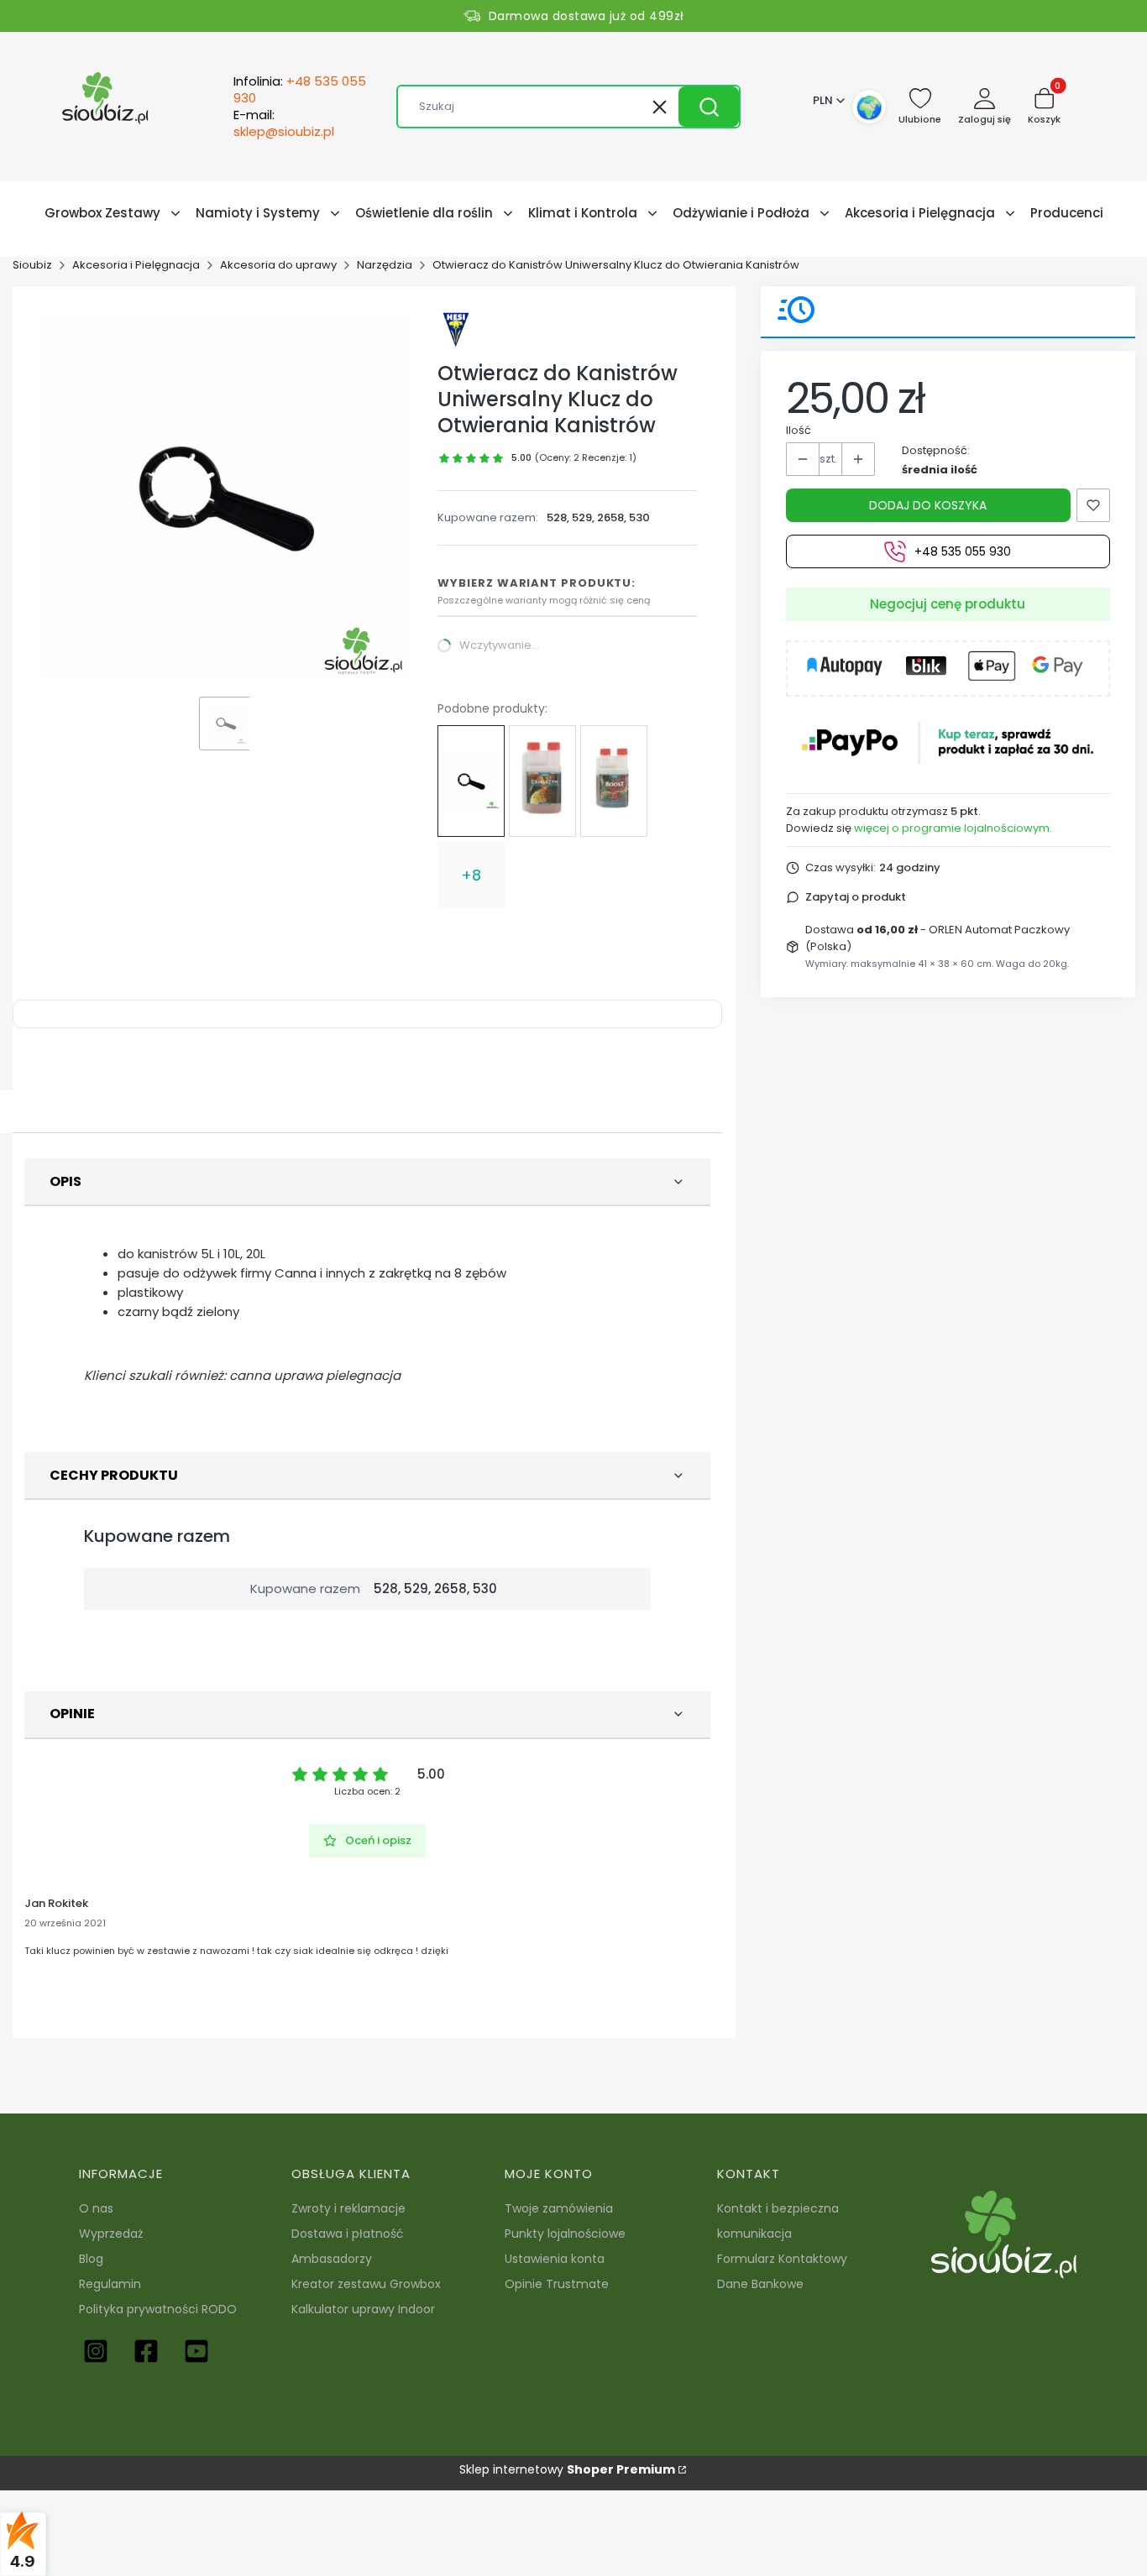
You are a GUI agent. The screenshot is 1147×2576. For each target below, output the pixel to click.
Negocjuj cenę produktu (948, 604)
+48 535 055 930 (963, 551)
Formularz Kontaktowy (782, 2259)
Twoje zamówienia (559, 2208)
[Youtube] (196, 2351)
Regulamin (110, 2284)
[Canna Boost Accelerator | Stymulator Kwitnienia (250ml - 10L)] (614, 781)
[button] (709, 107)
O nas (96, 2208)
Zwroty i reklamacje (348, 2208)
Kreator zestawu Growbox (366, 2284)
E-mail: (284, 123)
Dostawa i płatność (348, 2234)
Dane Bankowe (760, 2284)
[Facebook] (146, 2351)
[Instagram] (96, 2351)
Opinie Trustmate (557, 2284)
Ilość (799, 430)
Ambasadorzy (332, 2259)
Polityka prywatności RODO (158, 2309)
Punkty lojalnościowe (565, 2234)
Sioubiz (32, 265)
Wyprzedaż (111, 2234)
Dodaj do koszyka (928, 505)
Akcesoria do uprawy (278, 265)
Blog (91, 2259)
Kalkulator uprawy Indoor (363, 2309)
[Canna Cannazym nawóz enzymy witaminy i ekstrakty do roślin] (542, 781)
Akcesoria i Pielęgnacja (136, 265)
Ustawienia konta (555, 2259)
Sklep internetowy (567, 2469)
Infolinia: (300, 90)
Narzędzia (385, 265)
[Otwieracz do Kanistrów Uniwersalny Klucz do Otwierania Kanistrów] (471, 781)
